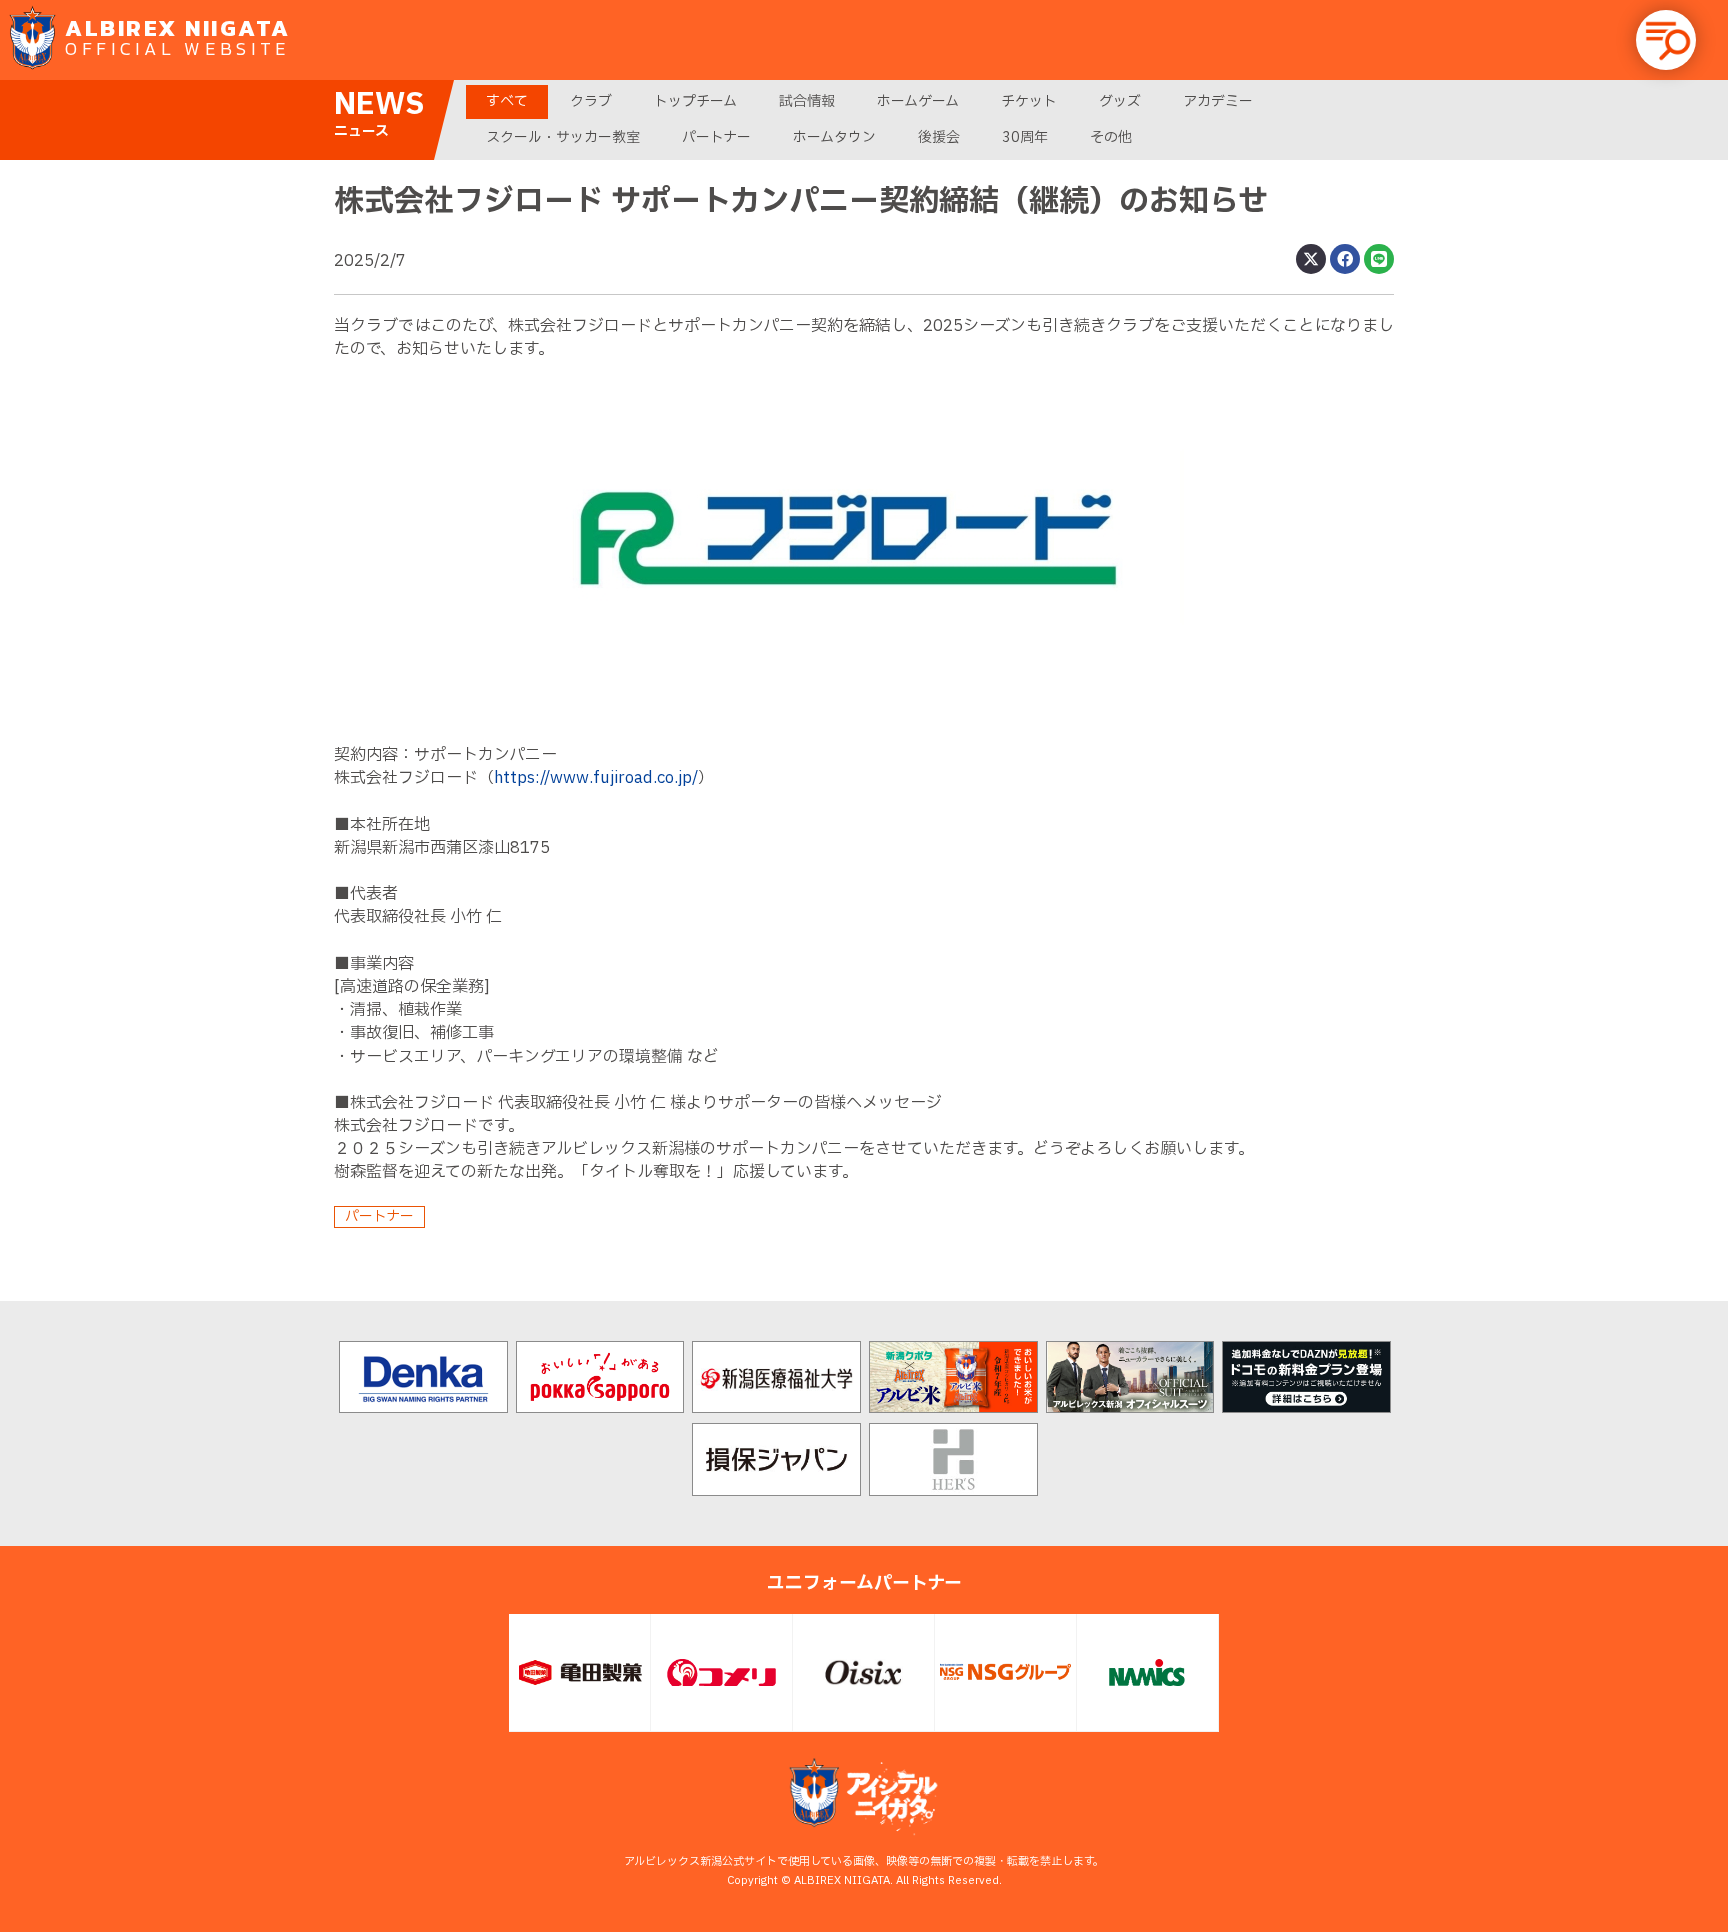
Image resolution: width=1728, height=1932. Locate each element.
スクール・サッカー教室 (563, 137)
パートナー (716, 137)
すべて (507, 101)
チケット (1029, 101)
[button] (1666, 40)
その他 (1111, 137)
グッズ (1120, 101)
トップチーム (695, 101)
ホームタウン (834, 137)
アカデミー (1218, 101)
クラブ (591, 101)
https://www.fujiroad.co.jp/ (596, 778)
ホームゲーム (918, 101)
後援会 (939, 137)
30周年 (1025, 137)
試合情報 (807, 101)
